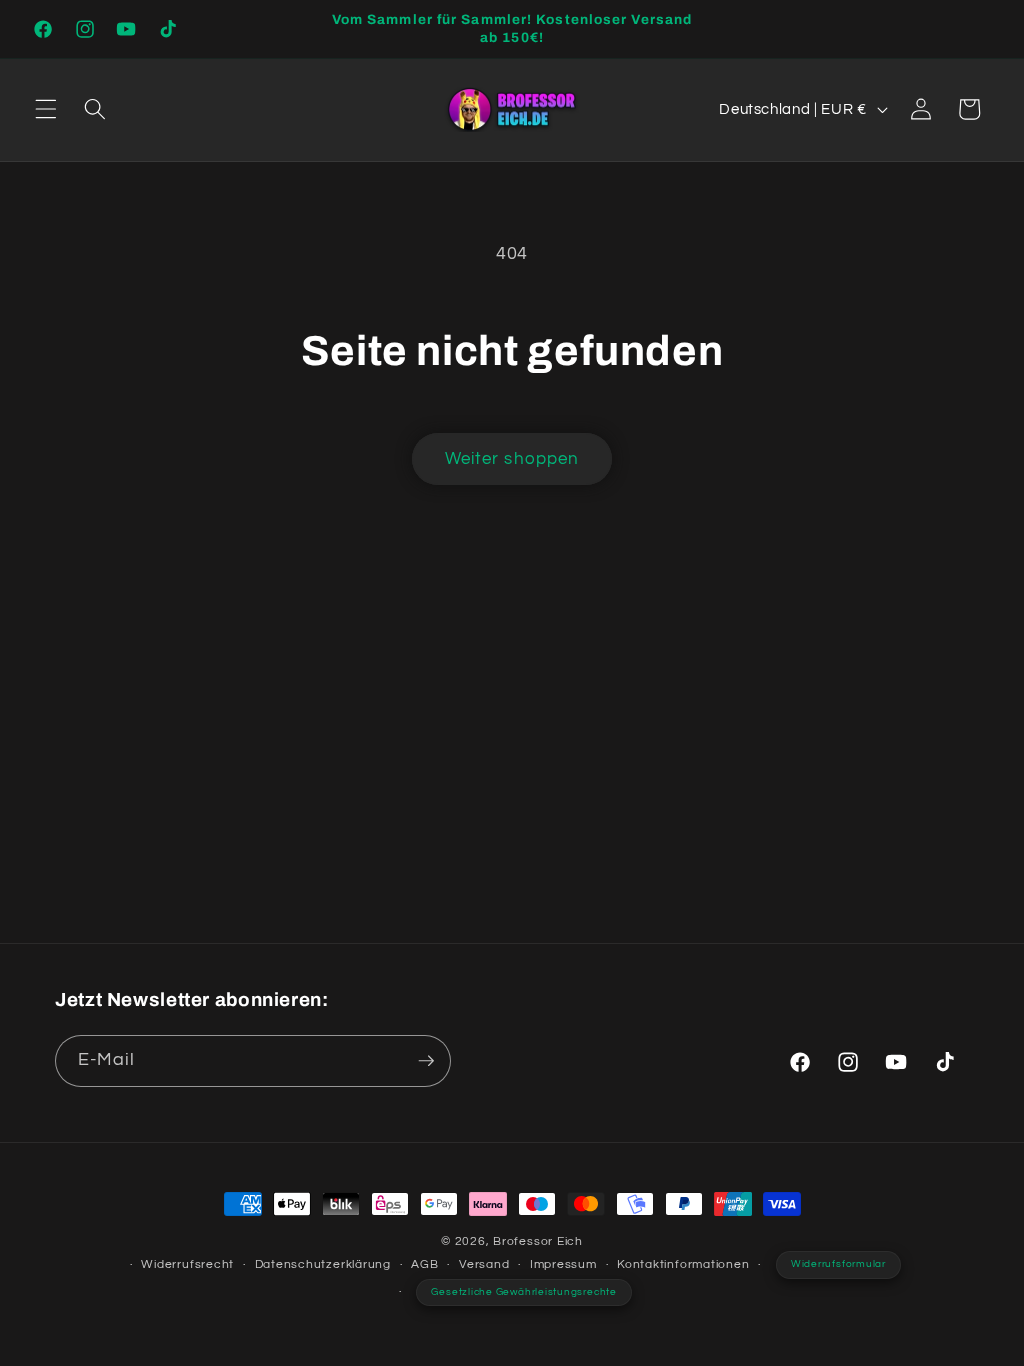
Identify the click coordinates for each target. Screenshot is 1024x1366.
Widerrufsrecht (187, 1264)
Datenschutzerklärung (323, 1264)
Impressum (563, 1264)
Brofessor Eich (538, 1241)
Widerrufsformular (838, 1264)
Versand (484, 1264)
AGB (424, 1264)
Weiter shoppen (512, 458)
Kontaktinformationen (683, 1264)
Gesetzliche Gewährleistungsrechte (523, 1292)
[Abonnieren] (426, 1061)
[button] (46, 109)
